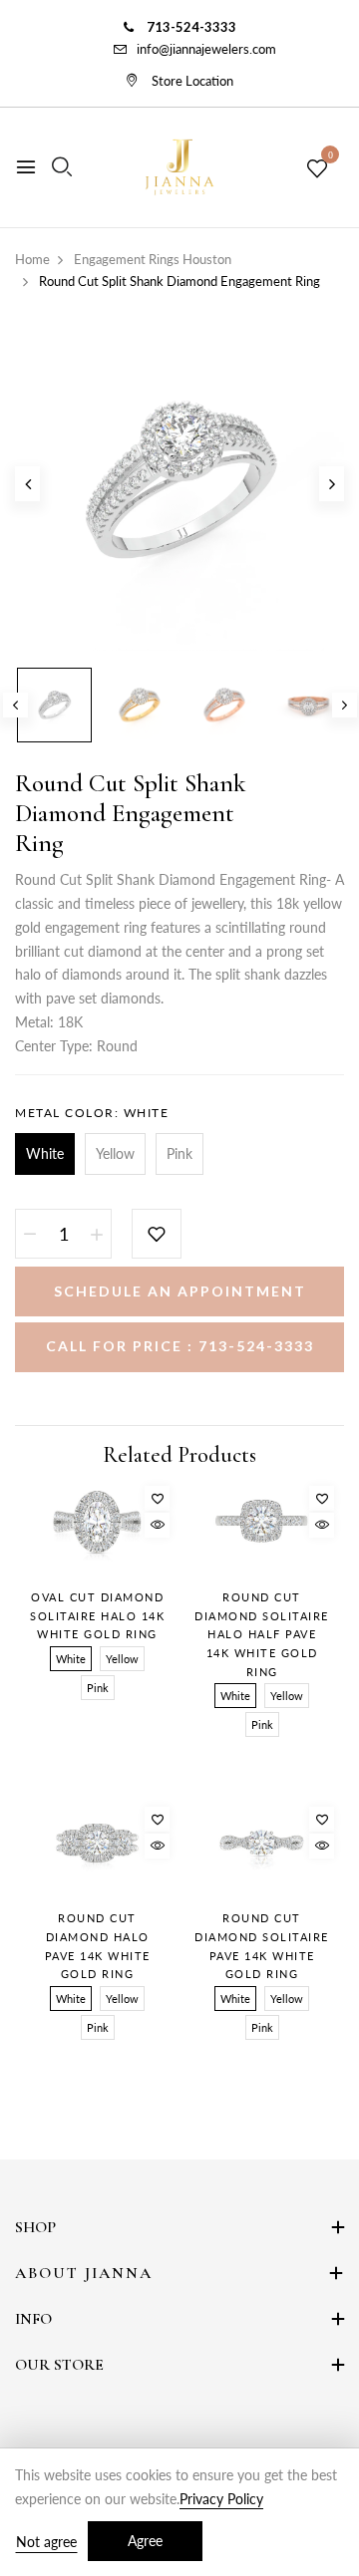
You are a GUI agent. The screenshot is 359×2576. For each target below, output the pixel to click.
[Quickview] (157, 1525)
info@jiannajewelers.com (206, 49)
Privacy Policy (221, 2499)
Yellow (115, 1153)
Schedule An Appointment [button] (180, 1291)
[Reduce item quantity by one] (30, 1234)
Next (345, 705)
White (45, 1153)
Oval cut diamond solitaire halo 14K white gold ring (97, 1615)
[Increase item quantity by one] (97, 1234)
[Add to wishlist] (157, 1234)
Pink (179, 1153)
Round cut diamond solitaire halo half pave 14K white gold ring (262, 1634)
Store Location (191, 81)
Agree (145, 2541)
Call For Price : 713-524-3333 (180, 1346)
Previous (15, 705)
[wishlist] (317, 169)
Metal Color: (92, 1113)
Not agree (46, 2542)
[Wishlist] (157, 1498)
